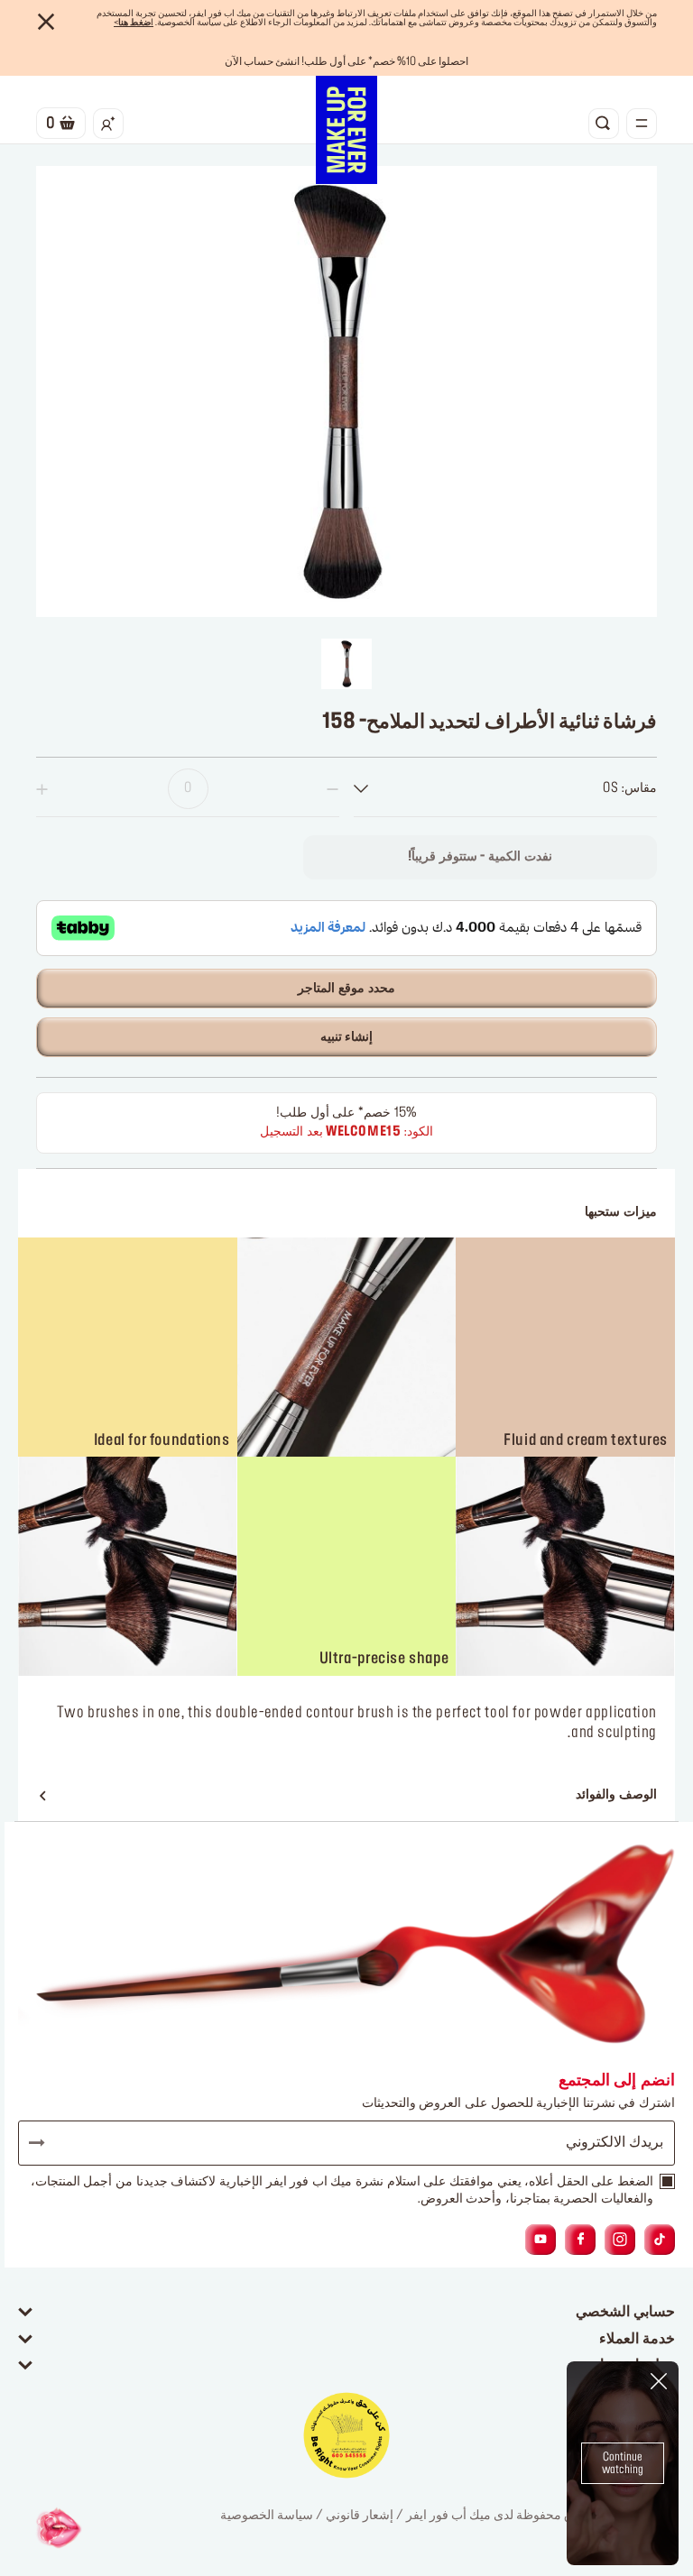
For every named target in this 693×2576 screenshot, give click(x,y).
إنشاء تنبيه (347, 1037)
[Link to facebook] (581, 2240)
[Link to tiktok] (660, 2240)
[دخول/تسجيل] (108, 124)
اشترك (45, 2143)
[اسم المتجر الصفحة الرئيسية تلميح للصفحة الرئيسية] (346, 130)
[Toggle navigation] (642, 124)
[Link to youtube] (541, 2240)
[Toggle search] (604, 124)
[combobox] (505, 789)
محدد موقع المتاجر (346, 989)
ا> (134, 23)
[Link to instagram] (620, 2240)
